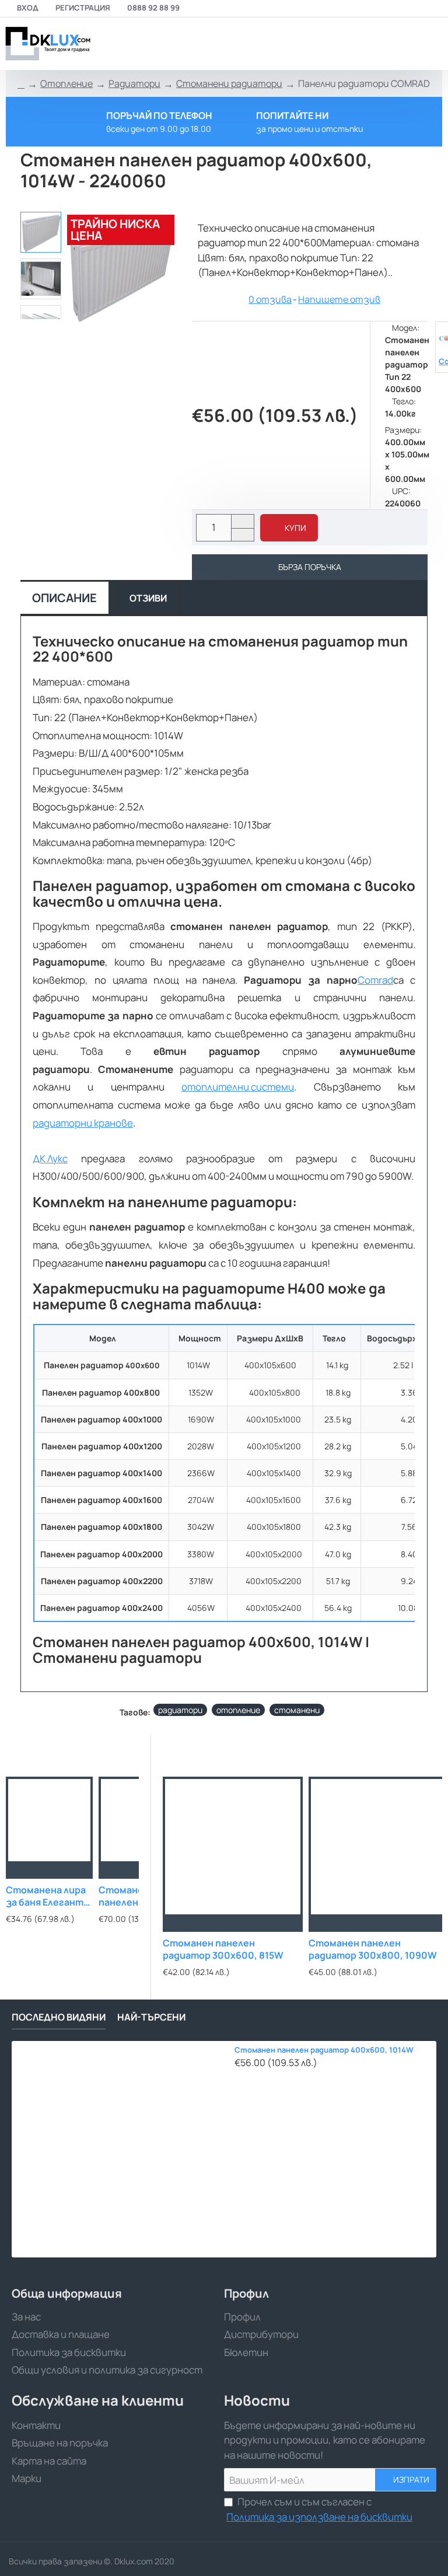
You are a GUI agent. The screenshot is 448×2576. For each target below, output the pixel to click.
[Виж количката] (432, 44)
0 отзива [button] (270, 299)
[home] (21, 84)
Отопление (66, 83)
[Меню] (356, 44)
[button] (289, 528)
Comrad (375, 980)
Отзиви (148, 598)
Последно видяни (59, 2017)
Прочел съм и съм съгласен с (319, 2509)
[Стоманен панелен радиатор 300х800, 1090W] (379, 1847)
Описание (64, 598)
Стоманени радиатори (229, 83)
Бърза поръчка (310, 567)
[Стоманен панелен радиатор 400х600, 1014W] (120, 2149)
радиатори (180, 1710)
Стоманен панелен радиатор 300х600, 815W (223, 1949)
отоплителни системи (238, 1087)
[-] (242, 535)
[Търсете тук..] (404, 44)
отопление (238, 1710)
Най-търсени (151, 2017)
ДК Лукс (50, 1158)
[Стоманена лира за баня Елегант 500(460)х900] (49, 1820)
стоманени (297, 1710)
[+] (242, 521)
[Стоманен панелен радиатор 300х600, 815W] (233, 1847)
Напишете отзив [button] (339, 299)
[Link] (47, 44)
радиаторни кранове (83, 1123)
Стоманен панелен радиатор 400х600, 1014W (324, 2050)
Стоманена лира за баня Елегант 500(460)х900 (46, 1897)
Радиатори (134, 83)
